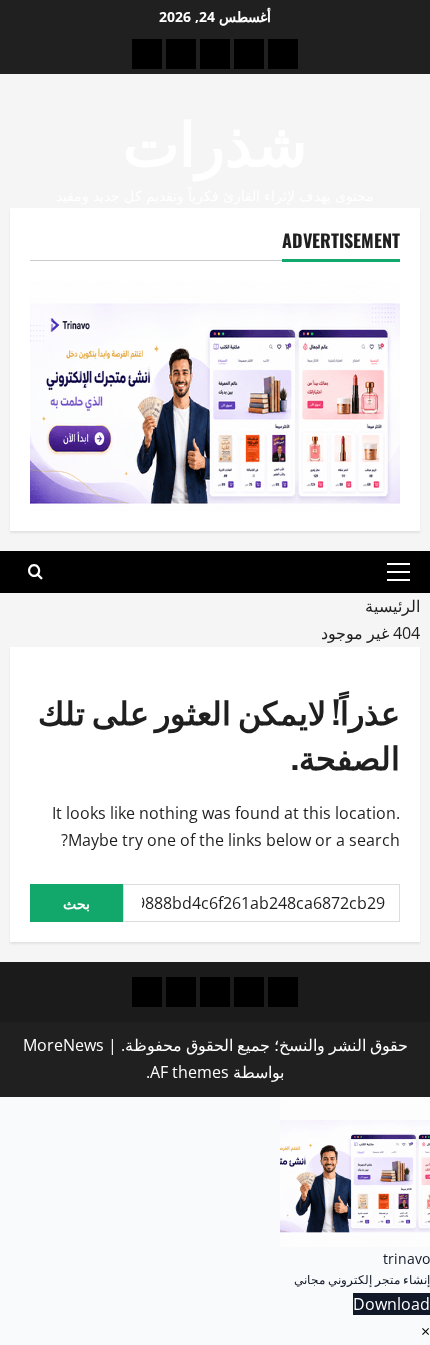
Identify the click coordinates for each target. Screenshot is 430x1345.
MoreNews (63, 1045)
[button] (398, 572)
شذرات (215, 138)
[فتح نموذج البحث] (35, 572)
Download (391, 1304)
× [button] (425, 1331)
